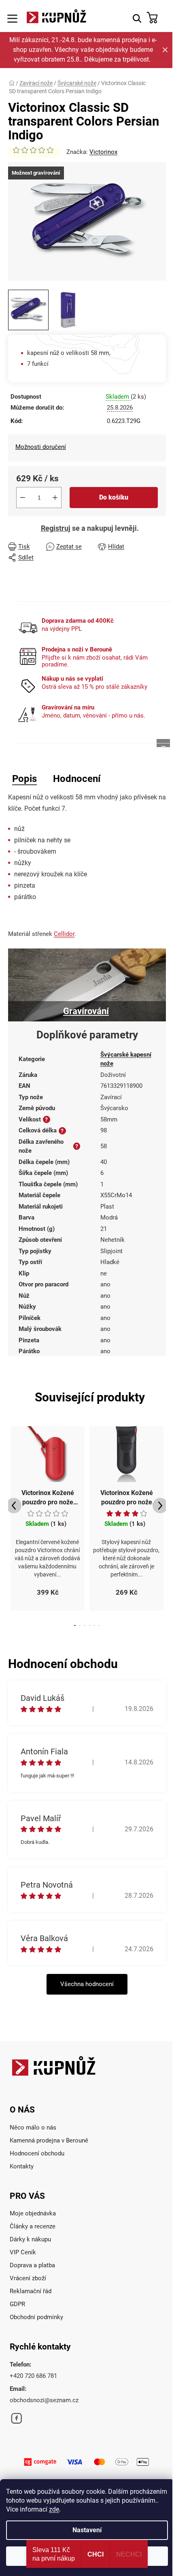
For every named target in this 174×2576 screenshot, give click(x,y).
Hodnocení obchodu (37, 2153)
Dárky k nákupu (30, 2239)
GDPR (17, 2304)
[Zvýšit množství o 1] (55, 498)
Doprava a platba (32, 2265)
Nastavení (87, 2530)
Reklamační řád (31, 2291)
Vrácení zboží (28, 2278)
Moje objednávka (33, 2213)
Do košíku (114, 497)
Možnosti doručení (41, 447)
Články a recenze (33, 2226)
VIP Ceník (23, 2252)
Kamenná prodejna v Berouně (49, 2140)
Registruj (56, 528)
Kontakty (22, 2166)
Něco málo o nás (33, 2127)
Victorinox (103, 152)
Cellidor (64, 934)
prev (14, 1506)
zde (54, 2509)
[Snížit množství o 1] (23, 498)
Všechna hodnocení (87, 1984)
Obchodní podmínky (36, 2317)
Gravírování (86, 1011)
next (160, 1506)
